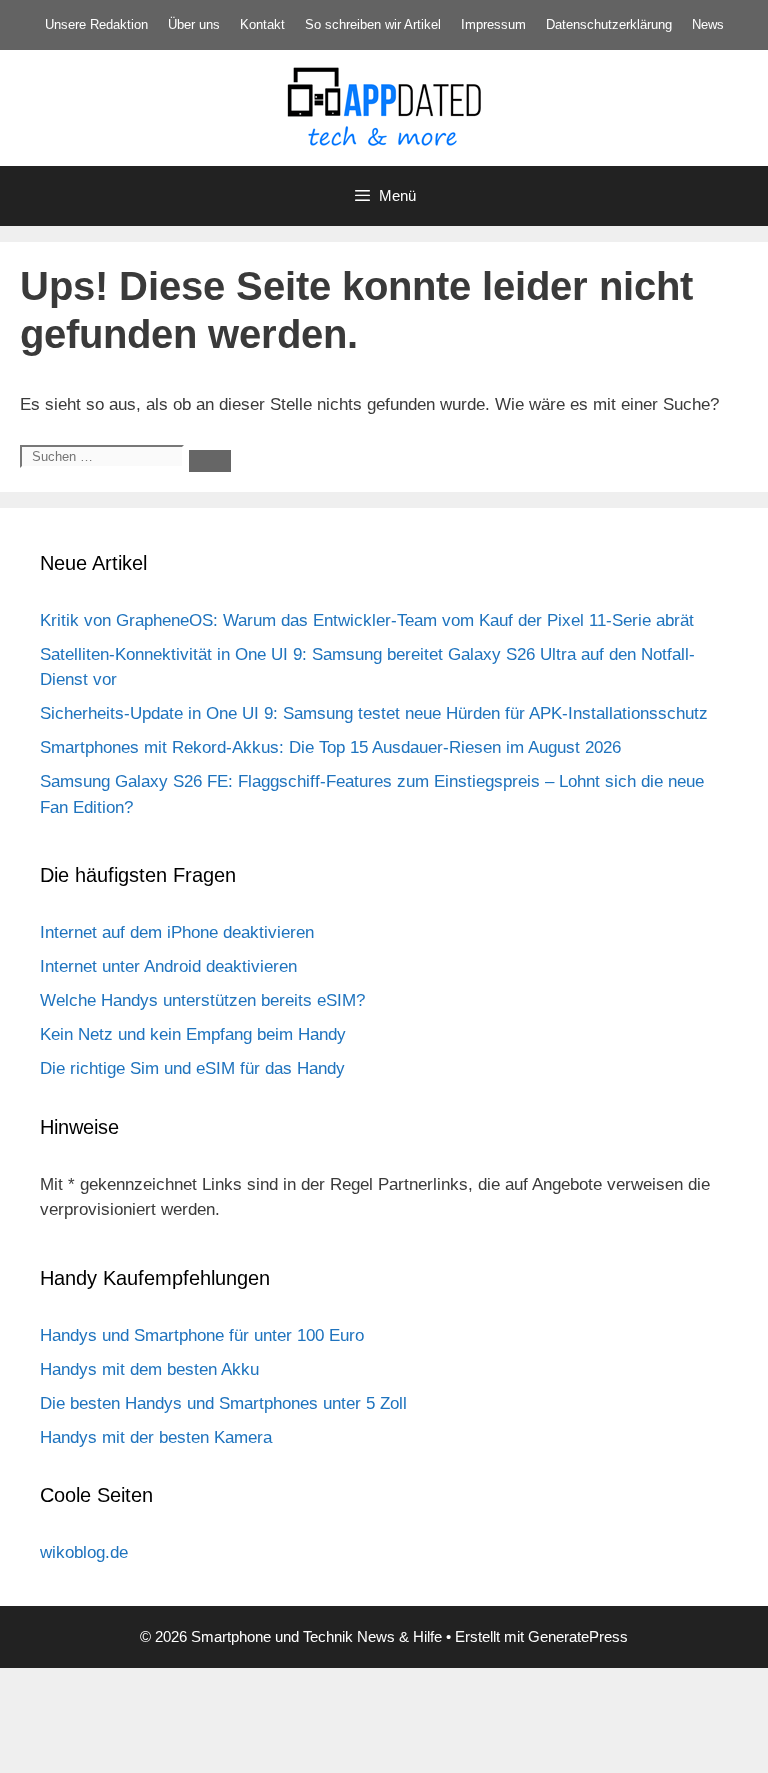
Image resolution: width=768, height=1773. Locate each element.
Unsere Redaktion (96, 24)
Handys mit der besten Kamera (156, 1437)
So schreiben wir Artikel (373, 24)
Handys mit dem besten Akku (149, 1369)
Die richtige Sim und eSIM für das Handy (192, 1068)
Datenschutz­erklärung (609, 24)
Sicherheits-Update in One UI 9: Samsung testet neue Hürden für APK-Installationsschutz (374, 713)
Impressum (493, 24)
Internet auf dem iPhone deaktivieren (177, 932)
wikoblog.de (84, 1552)
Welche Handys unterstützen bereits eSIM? (202, 1000)
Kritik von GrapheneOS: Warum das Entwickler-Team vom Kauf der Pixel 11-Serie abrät (367, 620)
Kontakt (262, 24)
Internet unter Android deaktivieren (168, 966)
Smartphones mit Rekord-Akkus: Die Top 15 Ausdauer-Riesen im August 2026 (330, 747)
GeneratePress (578, 1636)
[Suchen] (210, 461)
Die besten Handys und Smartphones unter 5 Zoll (223, 1403)
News (708, 24)
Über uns (194, 24)
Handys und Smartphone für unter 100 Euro (202, 1335)
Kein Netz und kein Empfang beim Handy (193, 1034)
